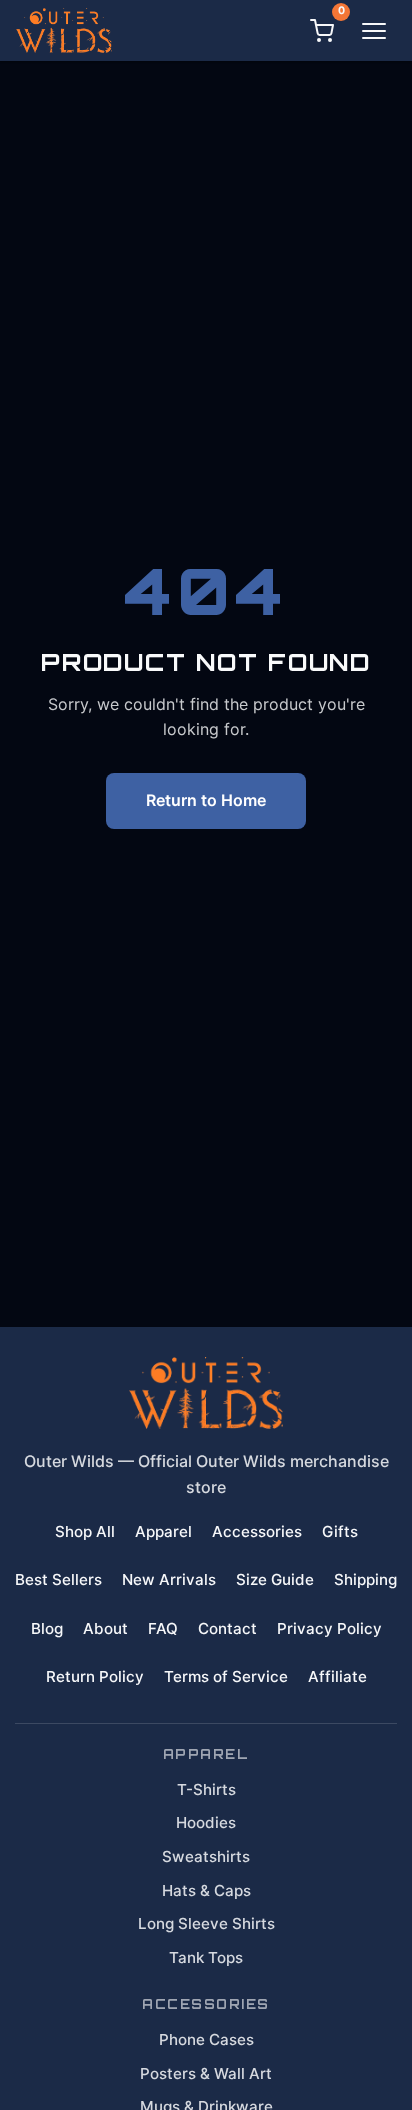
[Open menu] (374, 31)
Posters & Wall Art (206, 2073)
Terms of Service (226, 1676)
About (105, 1628)
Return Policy (95, 1676)
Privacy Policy (329, 1628)
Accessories (257, 1531)
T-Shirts (206, 1789)
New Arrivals (169, 1579)
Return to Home (206, 800)
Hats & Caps (206, 1890)
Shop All (85, 1531)
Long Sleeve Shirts (206, 1923)
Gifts (340, 1531)
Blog (47, 1628)
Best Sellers (58, 1579)
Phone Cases (206, 2039)
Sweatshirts (206, 1856)
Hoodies (206, 1822)
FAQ (163, 1628)
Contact (227, 1628)
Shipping (365, 1579)
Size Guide (275, 1579)
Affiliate (337, 1676)
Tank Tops (206, 1957)
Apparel (163, 1531)
